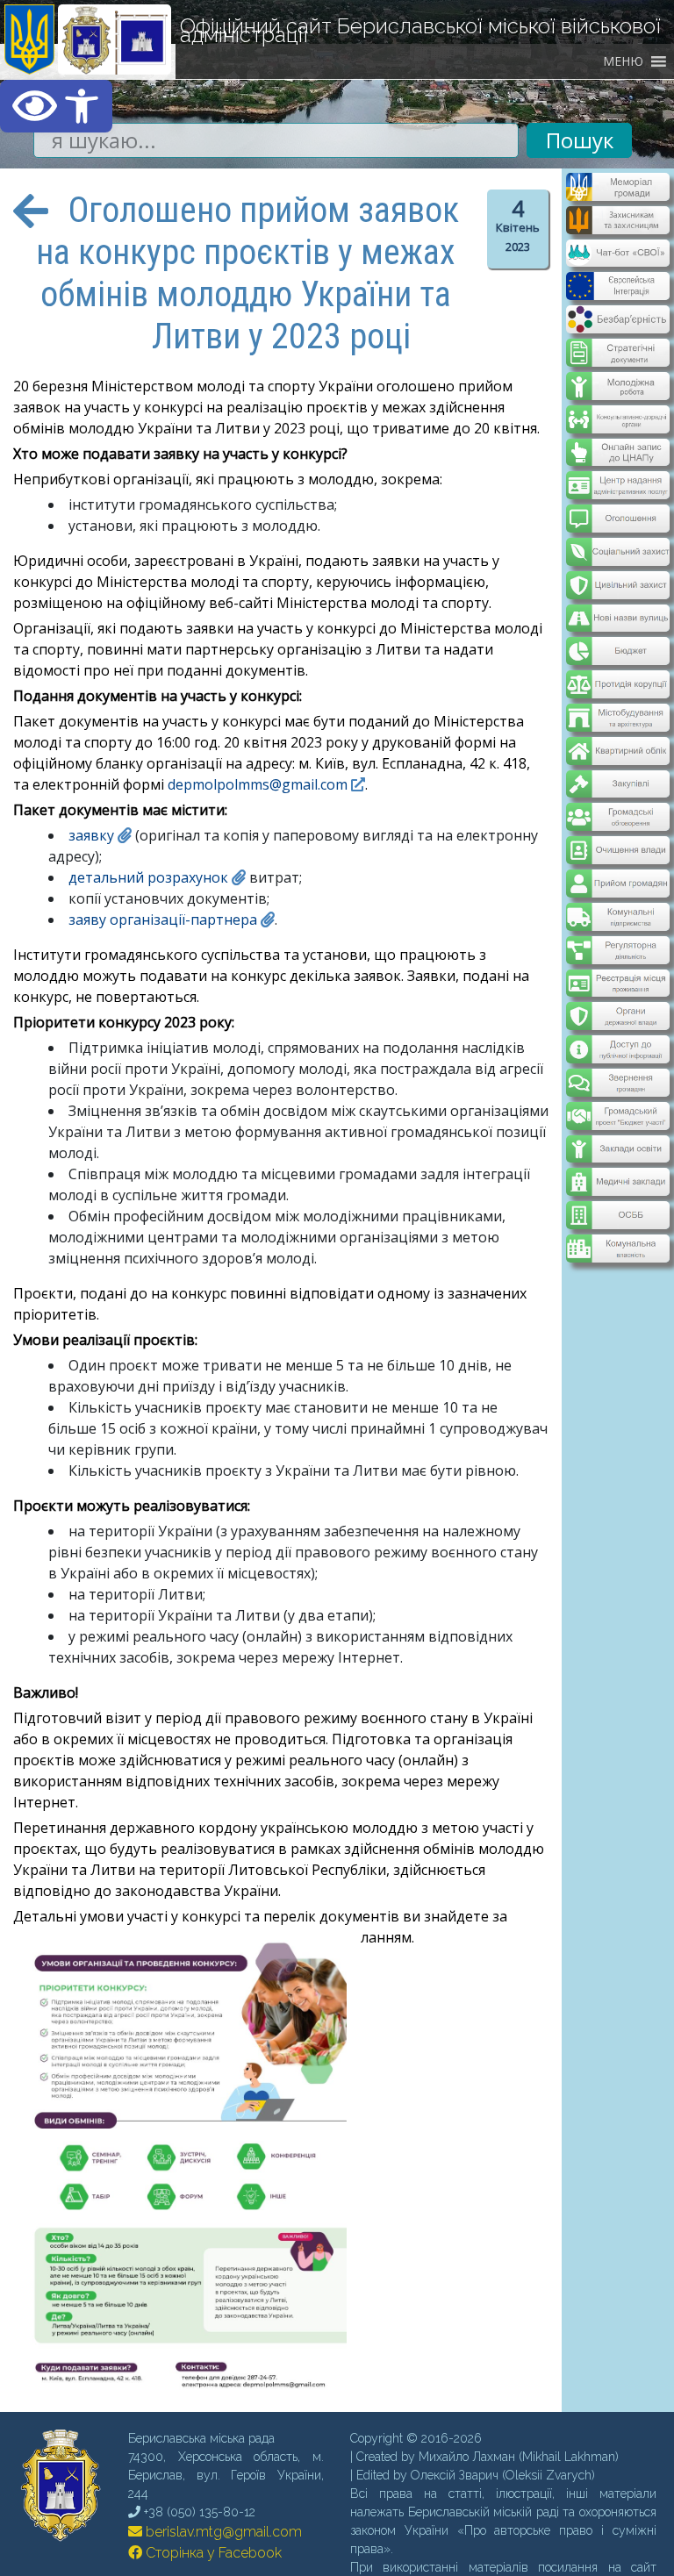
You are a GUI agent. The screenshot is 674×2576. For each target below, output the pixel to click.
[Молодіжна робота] (617, 373)
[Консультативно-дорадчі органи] (617, 404)
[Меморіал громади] (617, 194)
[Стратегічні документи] (617, 341)
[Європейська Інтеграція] (617, 288)
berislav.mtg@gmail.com (222, 2532)
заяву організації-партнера (163, 919)
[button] (56, 106)
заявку (91, 835)
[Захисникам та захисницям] (617, 225)
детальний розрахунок (148, 877)
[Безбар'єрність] (617, 319)
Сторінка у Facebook (212, 2553)
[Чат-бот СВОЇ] (617, 256)
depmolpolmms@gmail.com (258, 784)
